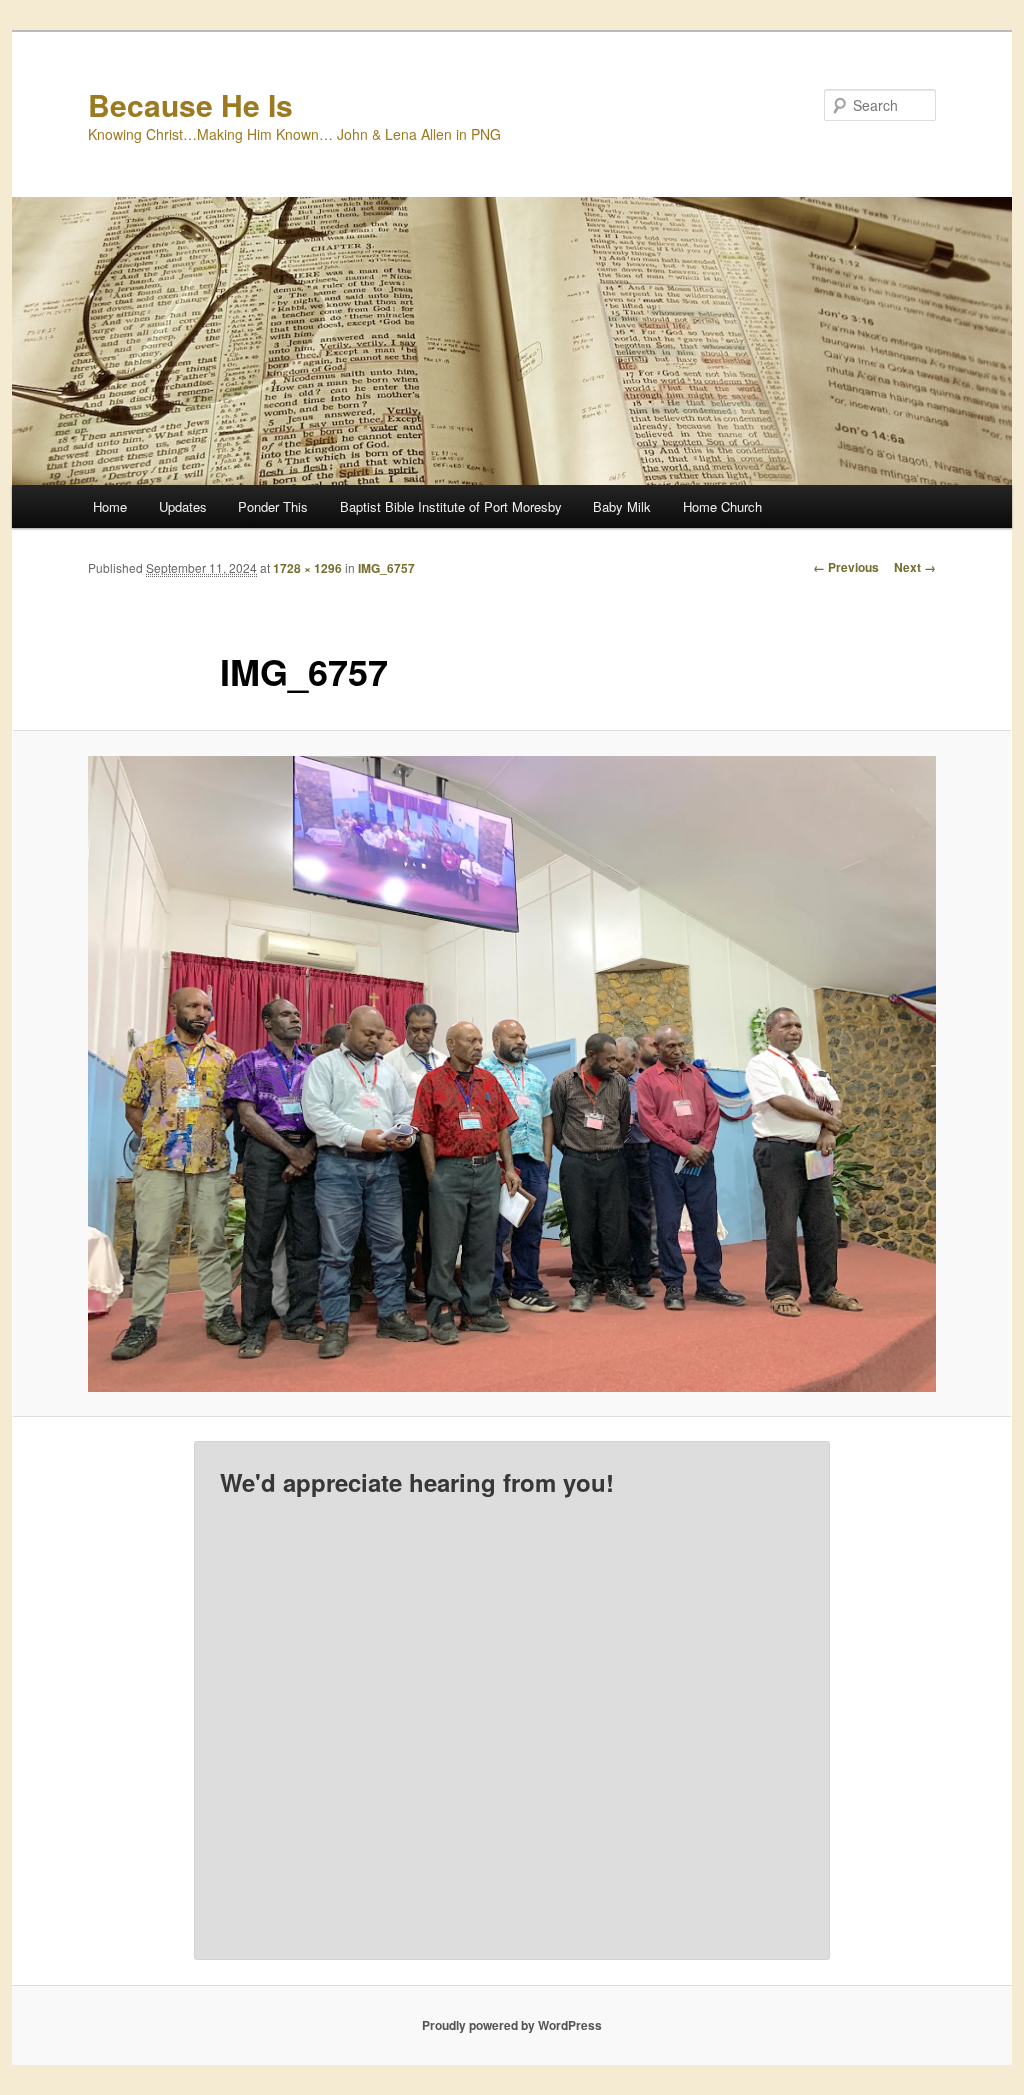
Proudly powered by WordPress (512, 2025)
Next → (915, 567)
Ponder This (273, 506)
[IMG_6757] (512, 1074)
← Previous (846, 567)
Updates (183, 506)
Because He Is (190, 104)
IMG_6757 (386, 568)
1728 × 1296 (307, 568)
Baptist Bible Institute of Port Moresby (451, 506)
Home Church (722, 506)
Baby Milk (622, 506)
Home (110, 506)
